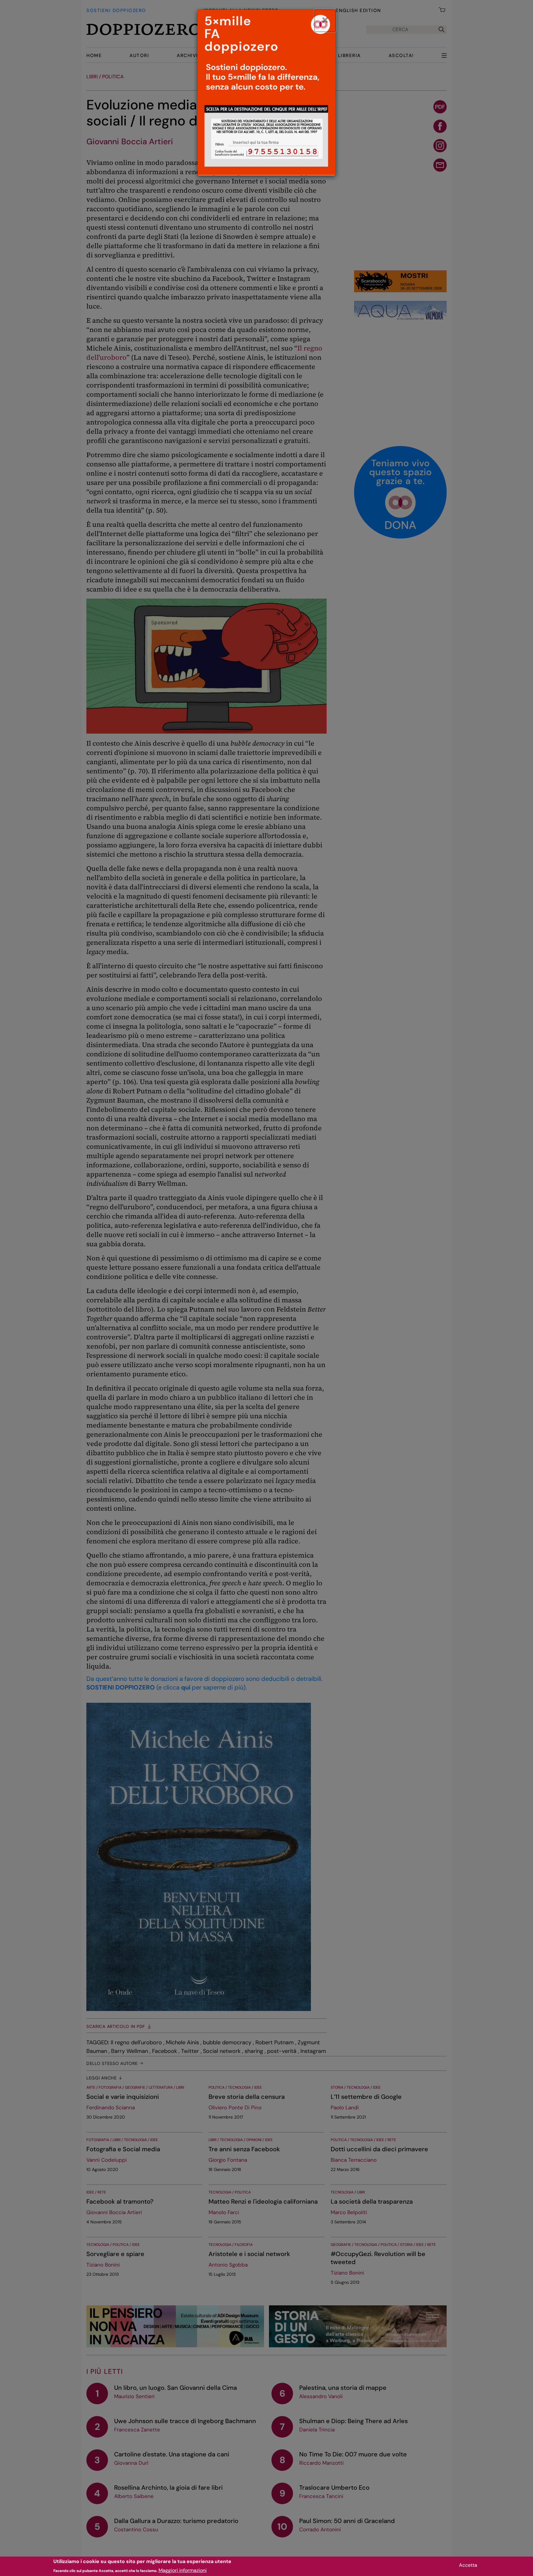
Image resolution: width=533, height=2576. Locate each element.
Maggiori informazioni (183, 2570)
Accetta (468, 2565)
